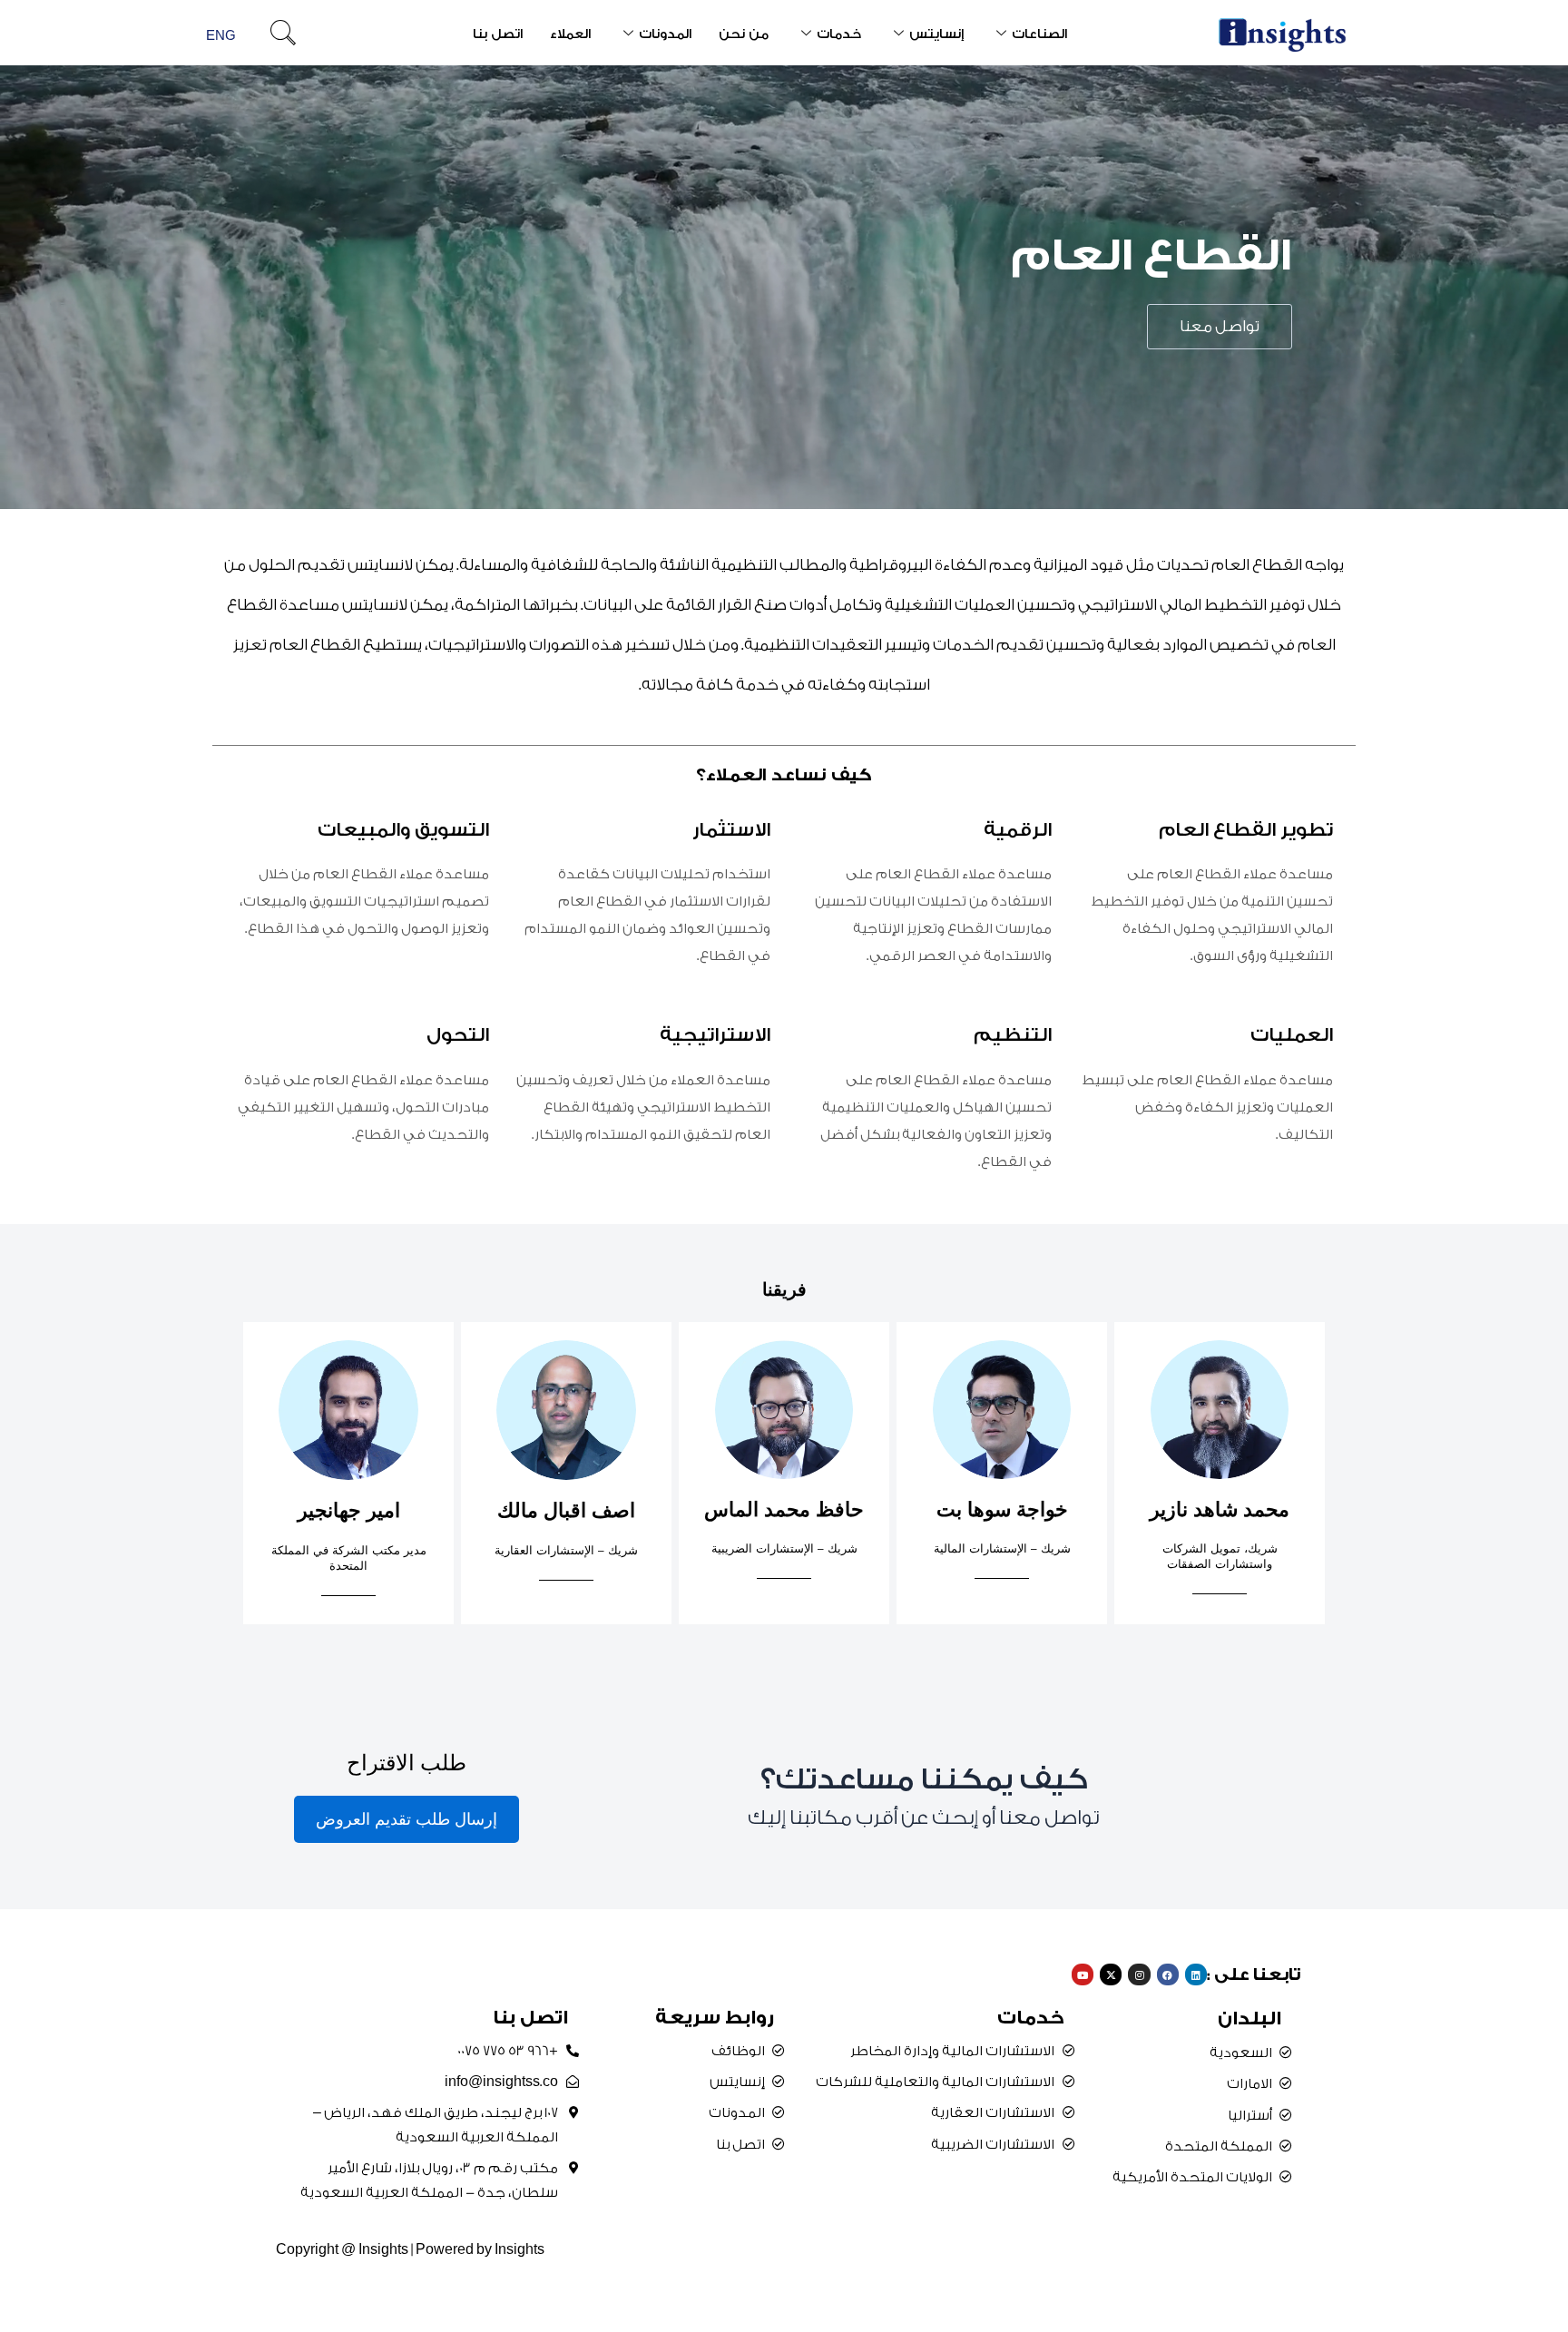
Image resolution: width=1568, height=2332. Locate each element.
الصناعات (1039, 34)
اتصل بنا (498, 34)
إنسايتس (936, 34)
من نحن (744, 34)
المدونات (665, 34)
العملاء (570, 34)
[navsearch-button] (283, 35)
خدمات (839, 34)
